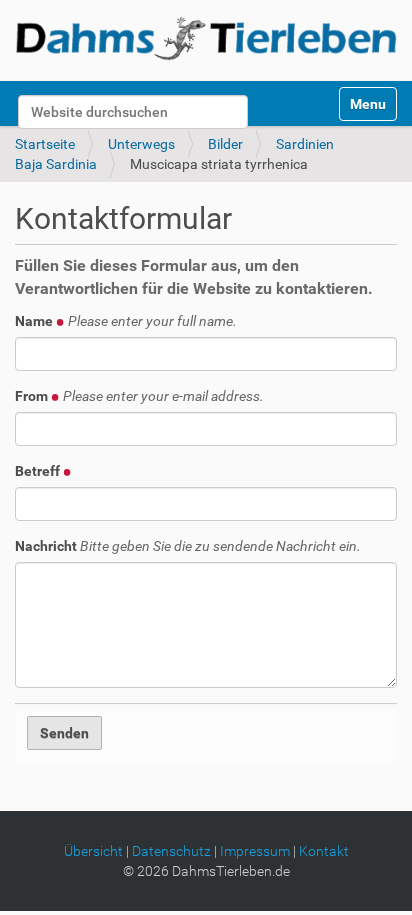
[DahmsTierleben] (206, 38)
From (139, 396)
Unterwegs (141, 144)
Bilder (225, 144)
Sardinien (305, 144)
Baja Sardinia (56, 164)
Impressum (255, 851)
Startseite (45, 144)
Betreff (39, 471)
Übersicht (93, 851)
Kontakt (324, 851)
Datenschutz (171, 851)
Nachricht (188, 546)
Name (126, 321)
